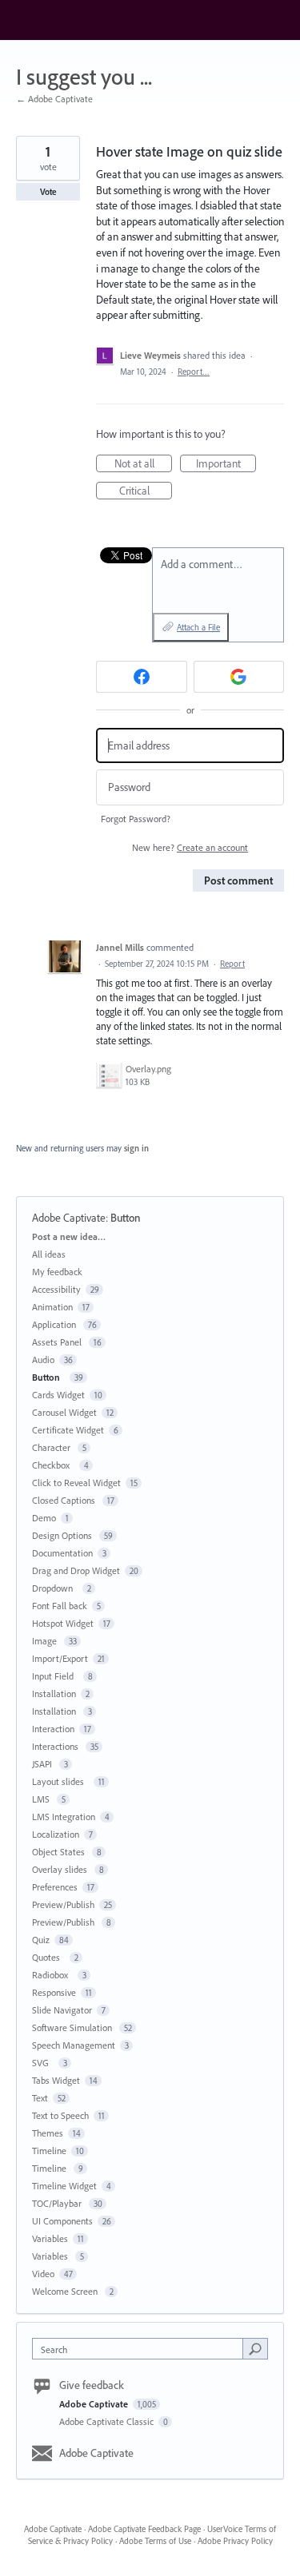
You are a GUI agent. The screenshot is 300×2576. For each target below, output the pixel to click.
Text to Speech (60, 2115)
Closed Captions (65, 1500)
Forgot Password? (136, 819)
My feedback (57, 1272)
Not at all (143, 464)
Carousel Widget (64, 1412)
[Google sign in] (239, 677)
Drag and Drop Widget (76, 1570)
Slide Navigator (62, 2010)
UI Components (62, 2221)
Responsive (54, 1992)
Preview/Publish (63, 1904)
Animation (52, 1307)
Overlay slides (61, 1869)
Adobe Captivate (69, 1218)
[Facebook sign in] (142, 677)
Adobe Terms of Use (155, 2541)
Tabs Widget (56, 2080)
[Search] (255, 2348)
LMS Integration (64, 1817)
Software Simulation (73, 2027)
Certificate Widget (68, 1430)
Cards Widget (58, 1395)
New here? (190, 847)
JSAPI (43, 1764)
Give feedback (92, 2385)
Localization (56, 1834)
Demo (44, 1518)
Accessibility (56, 1289)
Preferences (55, 1887)
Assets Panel (58, 1342)
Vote (48, 192)
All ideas (49, 1254)
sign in (136, 1148)
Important (226, 464)
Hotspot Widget (63, 1623)
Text (40, 2098)
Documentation (62, 1553)
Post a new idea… (69, 1236)
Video (43, 2274)
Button (128, 1218)
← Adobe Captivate (54, 99)
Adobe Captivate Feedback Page (144, 2529)
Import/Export (60, 1658)
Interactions (56, 1746)
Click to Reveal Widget (76, 1483)
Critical (146, 491)
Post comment (238, 881)
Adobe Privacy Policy (235, 2541)
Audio (43, 1360)
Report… (194, 372)
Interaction (53, 1729)
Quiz (41, 1940)
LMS (42, 1799)
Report (232, 964)
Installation (54, 1693)
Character (52, 1447)
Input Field (55, 1676)
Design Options (63, 1535)
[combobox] (141, 2349)
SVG (43, 2063)
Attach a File (198, 627)
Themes (48, 2133)
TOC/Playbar (58, 2203)
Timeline (49, 2151)
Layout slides (60, 1781)
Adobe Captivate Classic (108, 2421)
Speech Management (74, 2045)
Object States (60, 1852)
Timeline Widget (64, 2186)
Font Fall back (60, 1606)
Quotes (48, 1957)
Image (46, 1641)
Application (55, 1324)
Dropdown (55, 1588)
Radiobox (52, 1975)
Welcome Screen (66, 2291)
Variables (50, 2238)
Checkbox (53, 1465)
